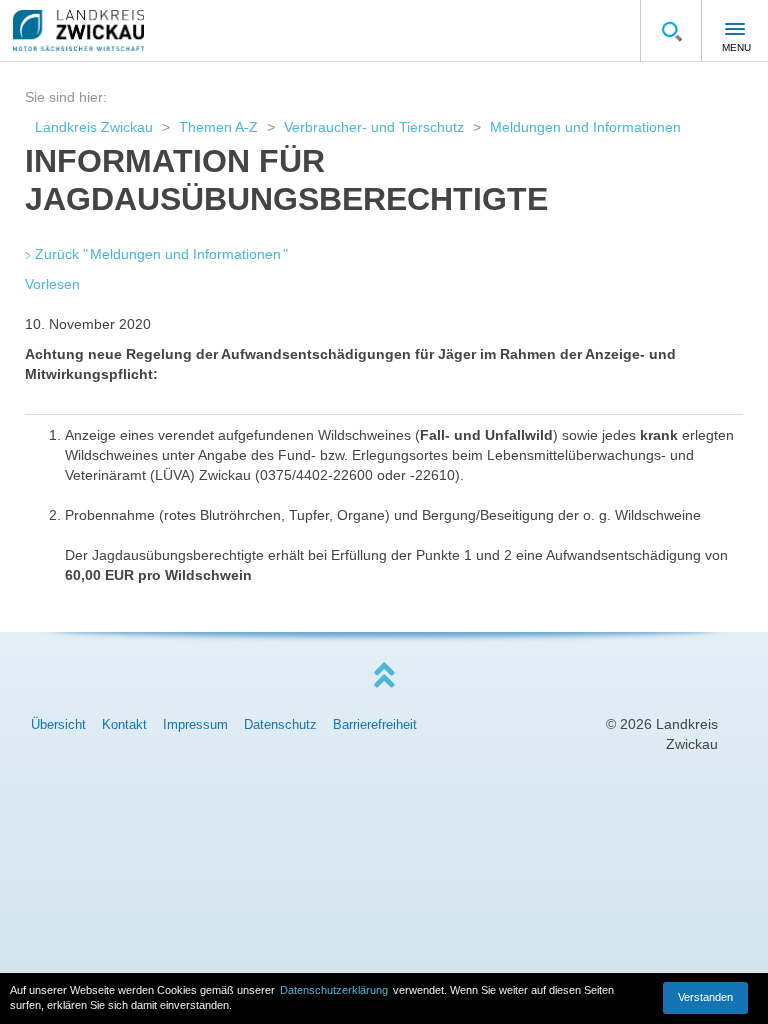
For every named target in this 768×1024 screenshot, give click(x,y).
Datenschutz (280, 724)
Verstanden (705, 997)
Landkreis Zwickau (94, 127)
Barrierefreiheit (375, 724)
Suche (671, 31)
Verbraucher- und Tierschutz (374, 127)
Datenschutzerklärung (334, 990)
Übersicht (58, 724)
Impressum (195, 724)
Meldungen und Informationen (585, 127)
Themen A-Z (218, 127)
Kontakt (124, 724)
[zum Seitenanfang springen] (384, 675)
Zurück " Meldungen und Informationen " (161, 254)
